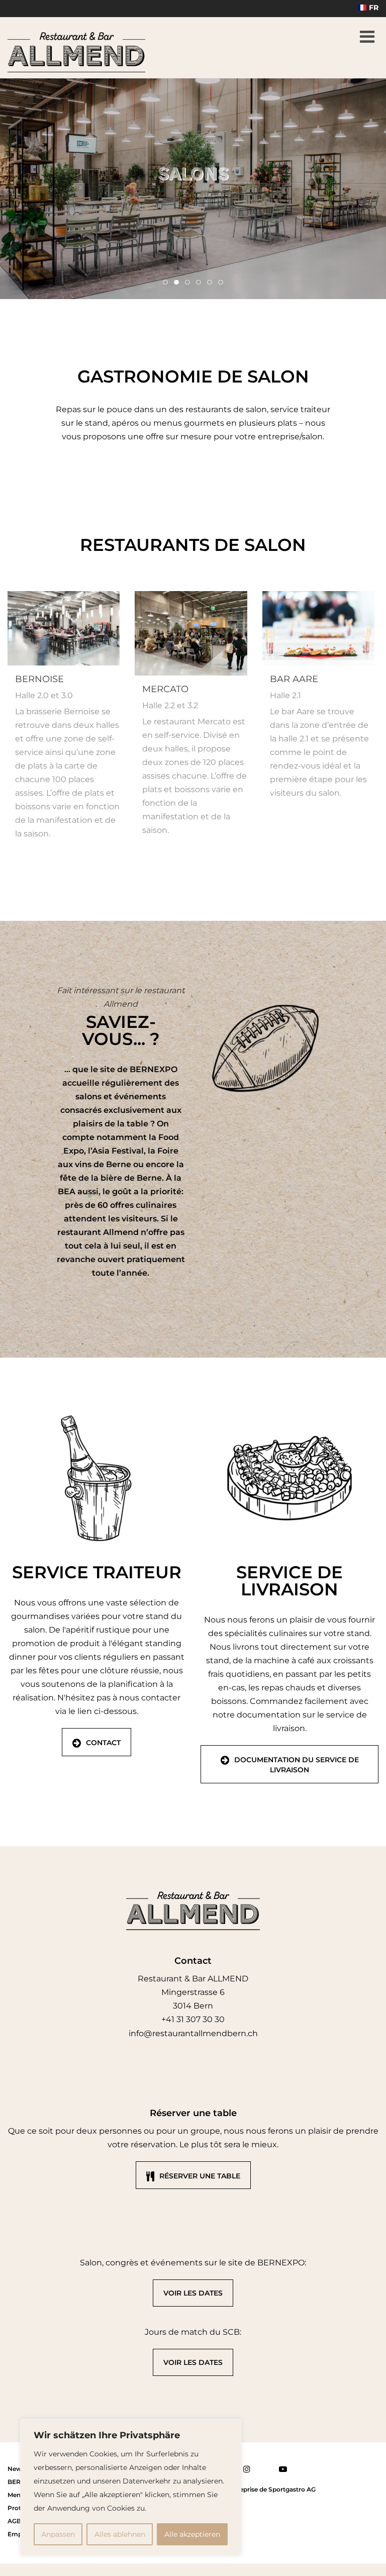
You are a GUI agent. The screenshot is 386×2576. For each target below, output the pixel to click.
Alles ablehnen (120, 2534)
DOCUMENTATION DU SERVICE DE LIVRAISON (297, 1765)
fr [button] (374, 8)
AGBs (16, 2521)
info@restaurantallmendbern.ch (193, 2033)
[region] (131, 2487)
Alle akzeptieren (192, 2534)
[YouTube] (283, 2470)
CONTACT (103, 1743)
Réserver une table (200, 2176)
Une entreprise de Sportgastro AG (265, 2489)
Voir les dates (193, 2293)
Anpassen (58, 2534)
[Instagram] (247, 2470)
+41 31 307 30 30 (193, 2019)
